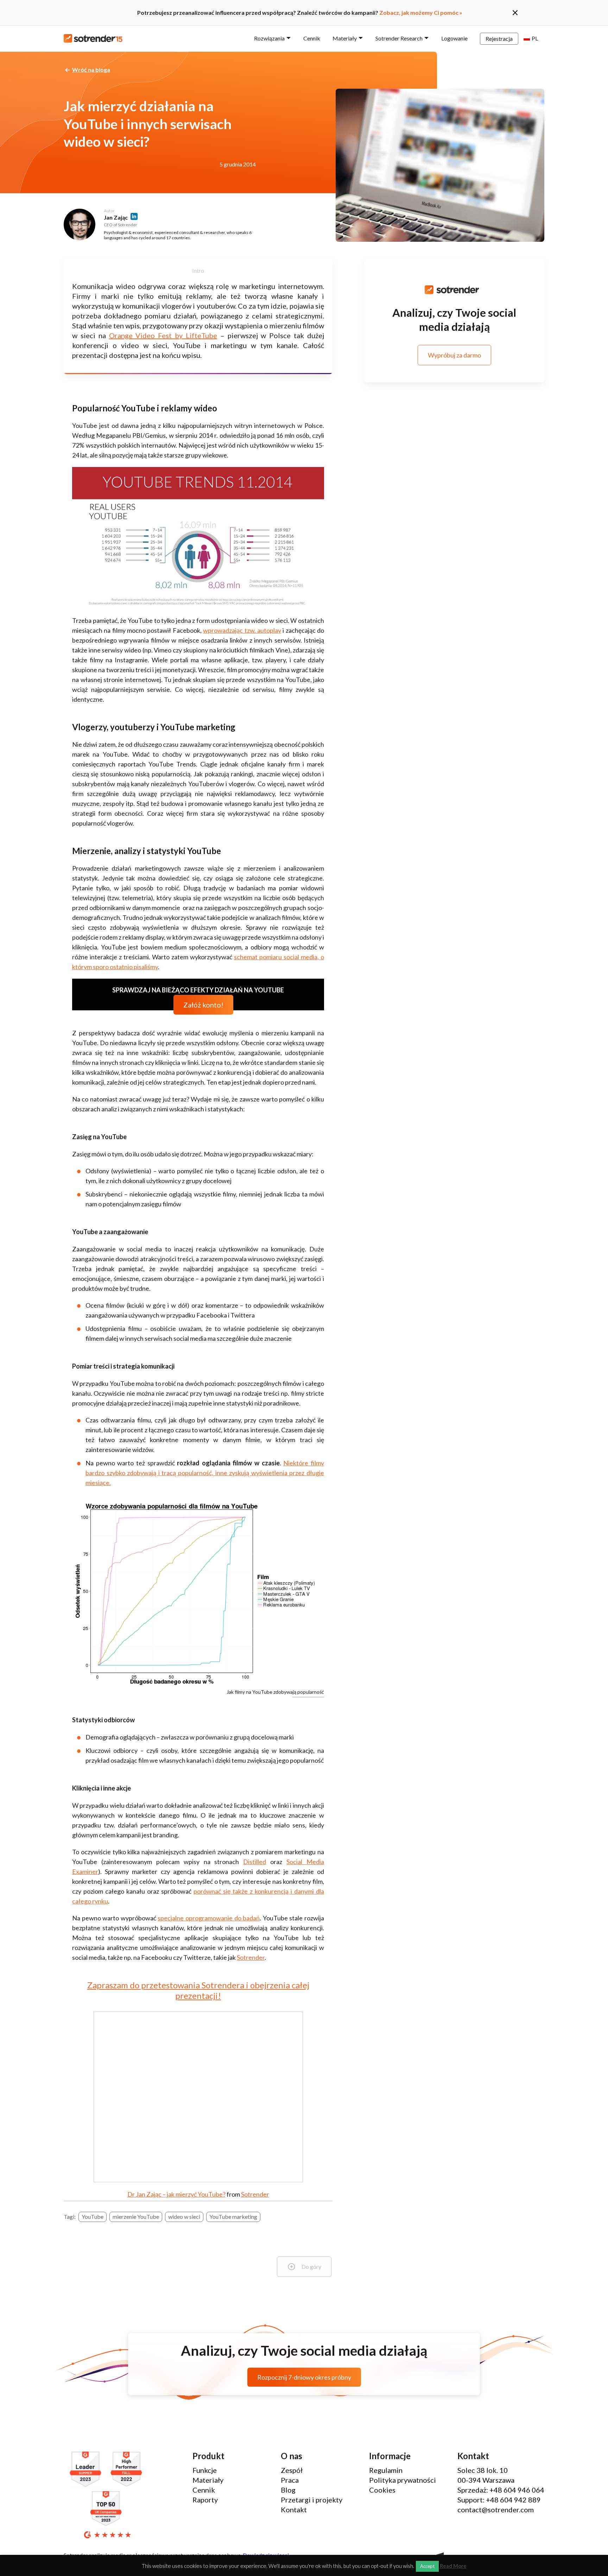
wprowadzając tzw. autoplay (242, 630)
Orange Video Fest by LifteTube (163, 335)
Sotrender (251, 1957)
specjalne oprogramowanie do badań (209, 1918)
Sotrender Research (399, 38)
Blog (288, 2490)
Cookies (382, 2490)
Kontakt (294, 2509)
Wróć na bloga (91, 70)
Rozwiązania (269, 38)
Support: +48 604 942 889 (499, 2500)
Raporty (205, 2500)
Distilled (255, 1862)
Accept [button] (427, 2566)
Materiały (345, 38)
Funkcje (205, 2470)
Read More (453, 2566)
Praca (290, 2480)
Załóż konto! (203, 1005)
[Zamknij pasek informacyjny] (515, 13)
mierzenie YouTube (136, 2217)
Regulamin (386, 2470)
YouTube (93, 2217)
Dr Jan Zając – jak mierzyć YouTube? (176, 2194)
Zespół (292, 2470)
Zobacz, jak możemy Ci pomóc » (421, 12)
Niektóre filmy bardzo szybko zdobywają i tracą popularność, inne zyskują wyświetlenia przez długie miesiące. (205, 1473)
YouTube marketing (233, 2217)
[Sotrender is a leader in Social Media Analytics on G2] (87, 2470)
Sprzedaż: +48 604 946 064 (501, 2490)
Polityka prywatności (403, 2480)
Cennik (312, 38)
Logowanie (454, 38)
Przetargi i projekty (312, 2500)
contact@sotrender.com (496, 2509)
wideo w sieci (184, 2217)
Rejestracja (499, 39)
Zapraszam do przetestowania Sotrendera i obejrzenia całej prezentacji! (198, 1990)
